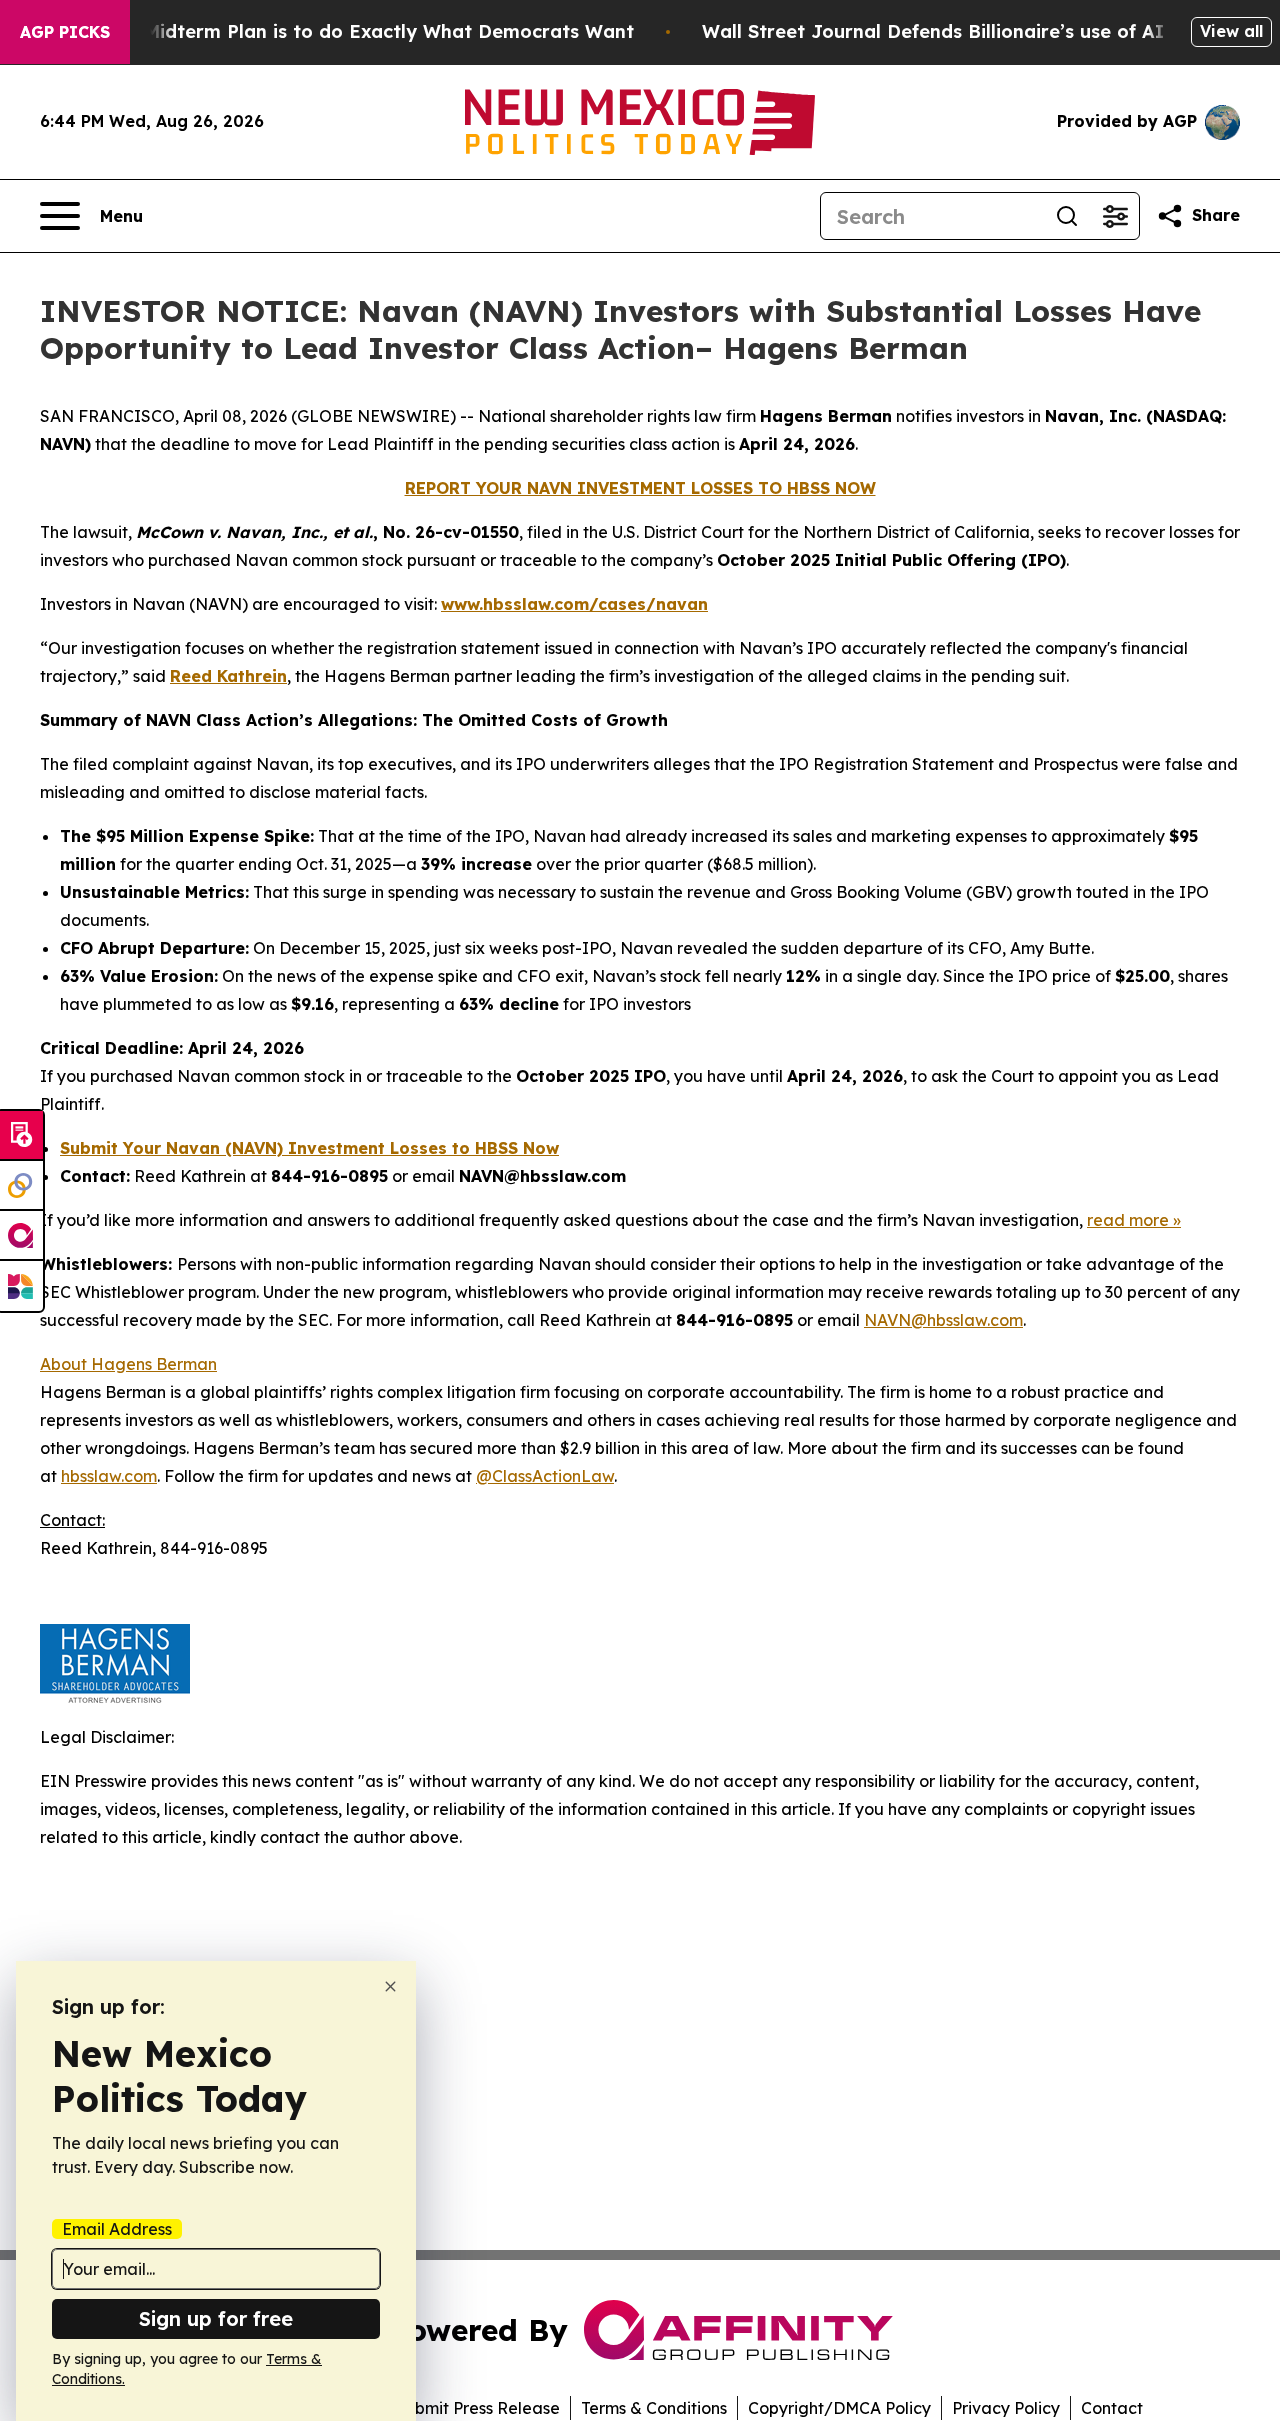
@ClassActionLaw (545, 1476)
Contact (1112, 2408)
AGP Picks (65, 32)
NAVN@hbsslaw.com (943, 1320)
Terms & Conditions (654, 2408)
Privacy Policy (1006, 2408)
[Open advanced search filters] (1115, 216)
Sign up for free (216, 2318)
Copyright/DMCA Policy (839, 2408)
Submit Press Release (477, 2408)
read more (1128, 1220)
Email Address (117, 2229)
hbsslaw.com (109, 1476)
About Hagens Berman (128, 1364)
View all (1231, 31)
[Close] (390, 1986)
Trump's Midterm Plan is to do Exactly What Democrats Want (350, 31)
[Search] (1067, 216)
